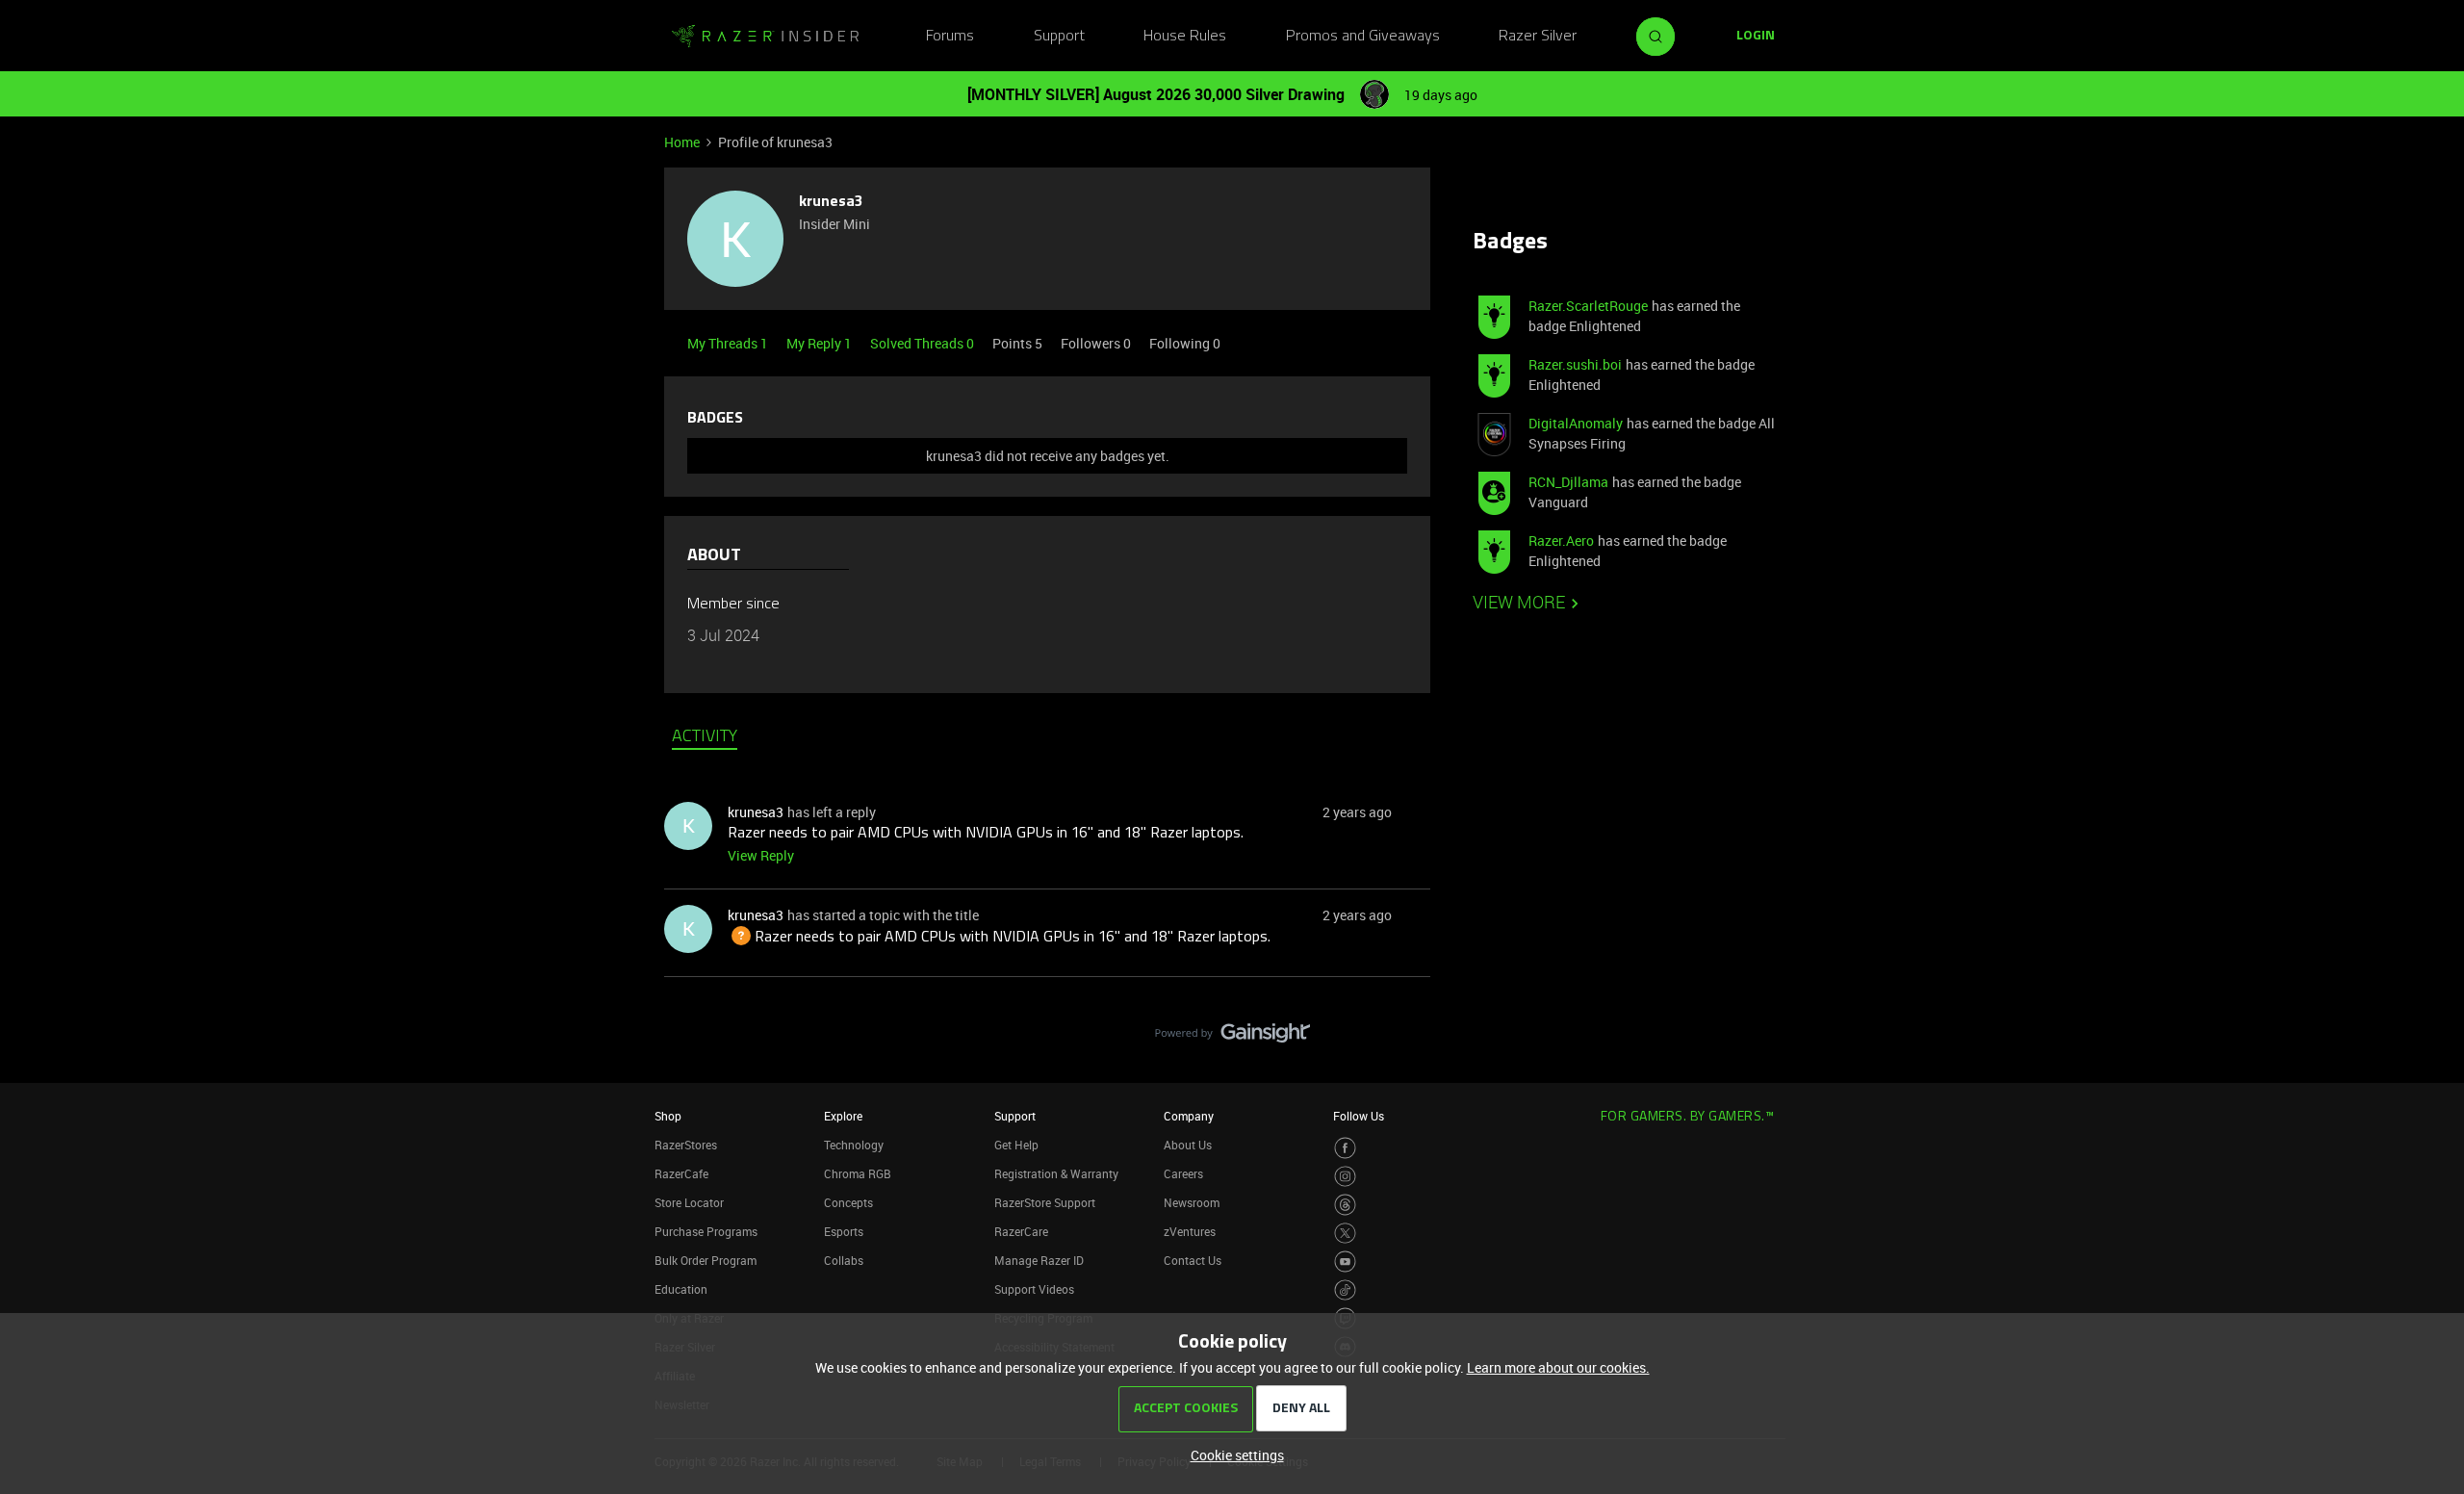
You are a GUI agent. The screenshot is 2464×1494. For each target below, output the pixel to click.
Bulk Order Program (706, 1260)
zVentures (1190, 1231)
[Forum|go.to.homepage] (765, 37)
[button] (1756, 37)
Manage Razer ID (1039, 1260)
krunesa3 (831, 202)
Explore (843, 1116)
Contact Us (1193, 1260)
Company (1189, 1116)
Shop (668, 1116)
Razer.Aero (1561, 541)
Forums (950, 37)
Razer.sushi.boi (1575, 364)
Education (681, 1289)
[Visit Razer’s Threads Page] (1345, 1205)
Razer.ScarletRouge (1588, 306)
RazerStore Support (1045, 1202)
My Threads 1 (729, 343)
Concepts (848, 1202)
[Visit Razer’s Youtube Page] (1345, 1262)
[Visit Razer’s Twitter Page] (1345, 1234)
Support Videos (1034, 1289)
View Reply (761, 855)
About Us (1188, 1145)
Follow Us (1359, 1116)
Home (682, 142)
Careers (1183, 1173)
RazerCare (1021, 1231)
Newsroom (1192, 1202)
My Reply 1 (821, 343)
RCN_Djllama (1568, 482)
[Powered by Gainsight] (1232, 1038)
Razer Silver (1538, 37)
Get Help (1016, 1145)
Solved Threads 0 (924, 343)
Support (1059, 37)
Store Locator (689, 1202)
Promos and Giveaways (1363, 37)
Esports (844, 1231)
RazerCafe (681, 1173)
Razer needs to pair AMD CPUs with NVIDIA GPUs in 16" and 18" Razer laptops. (986, 834)
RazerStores (686, 1145)
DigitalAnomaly (1576, 423)
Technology (854, 1145)
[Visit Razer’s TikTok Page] (1345, 1290)
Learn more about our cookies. (1558, 1367)
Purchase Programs (706, 1231)
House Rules (1185, 37)
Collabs (844, 1260)
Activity (705, 737)
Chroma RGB (858, 1173)
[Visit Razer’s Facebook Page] (1345, 1148)
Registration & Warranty (1056, 1173)
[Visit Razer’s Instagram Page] (1345, 1177)
